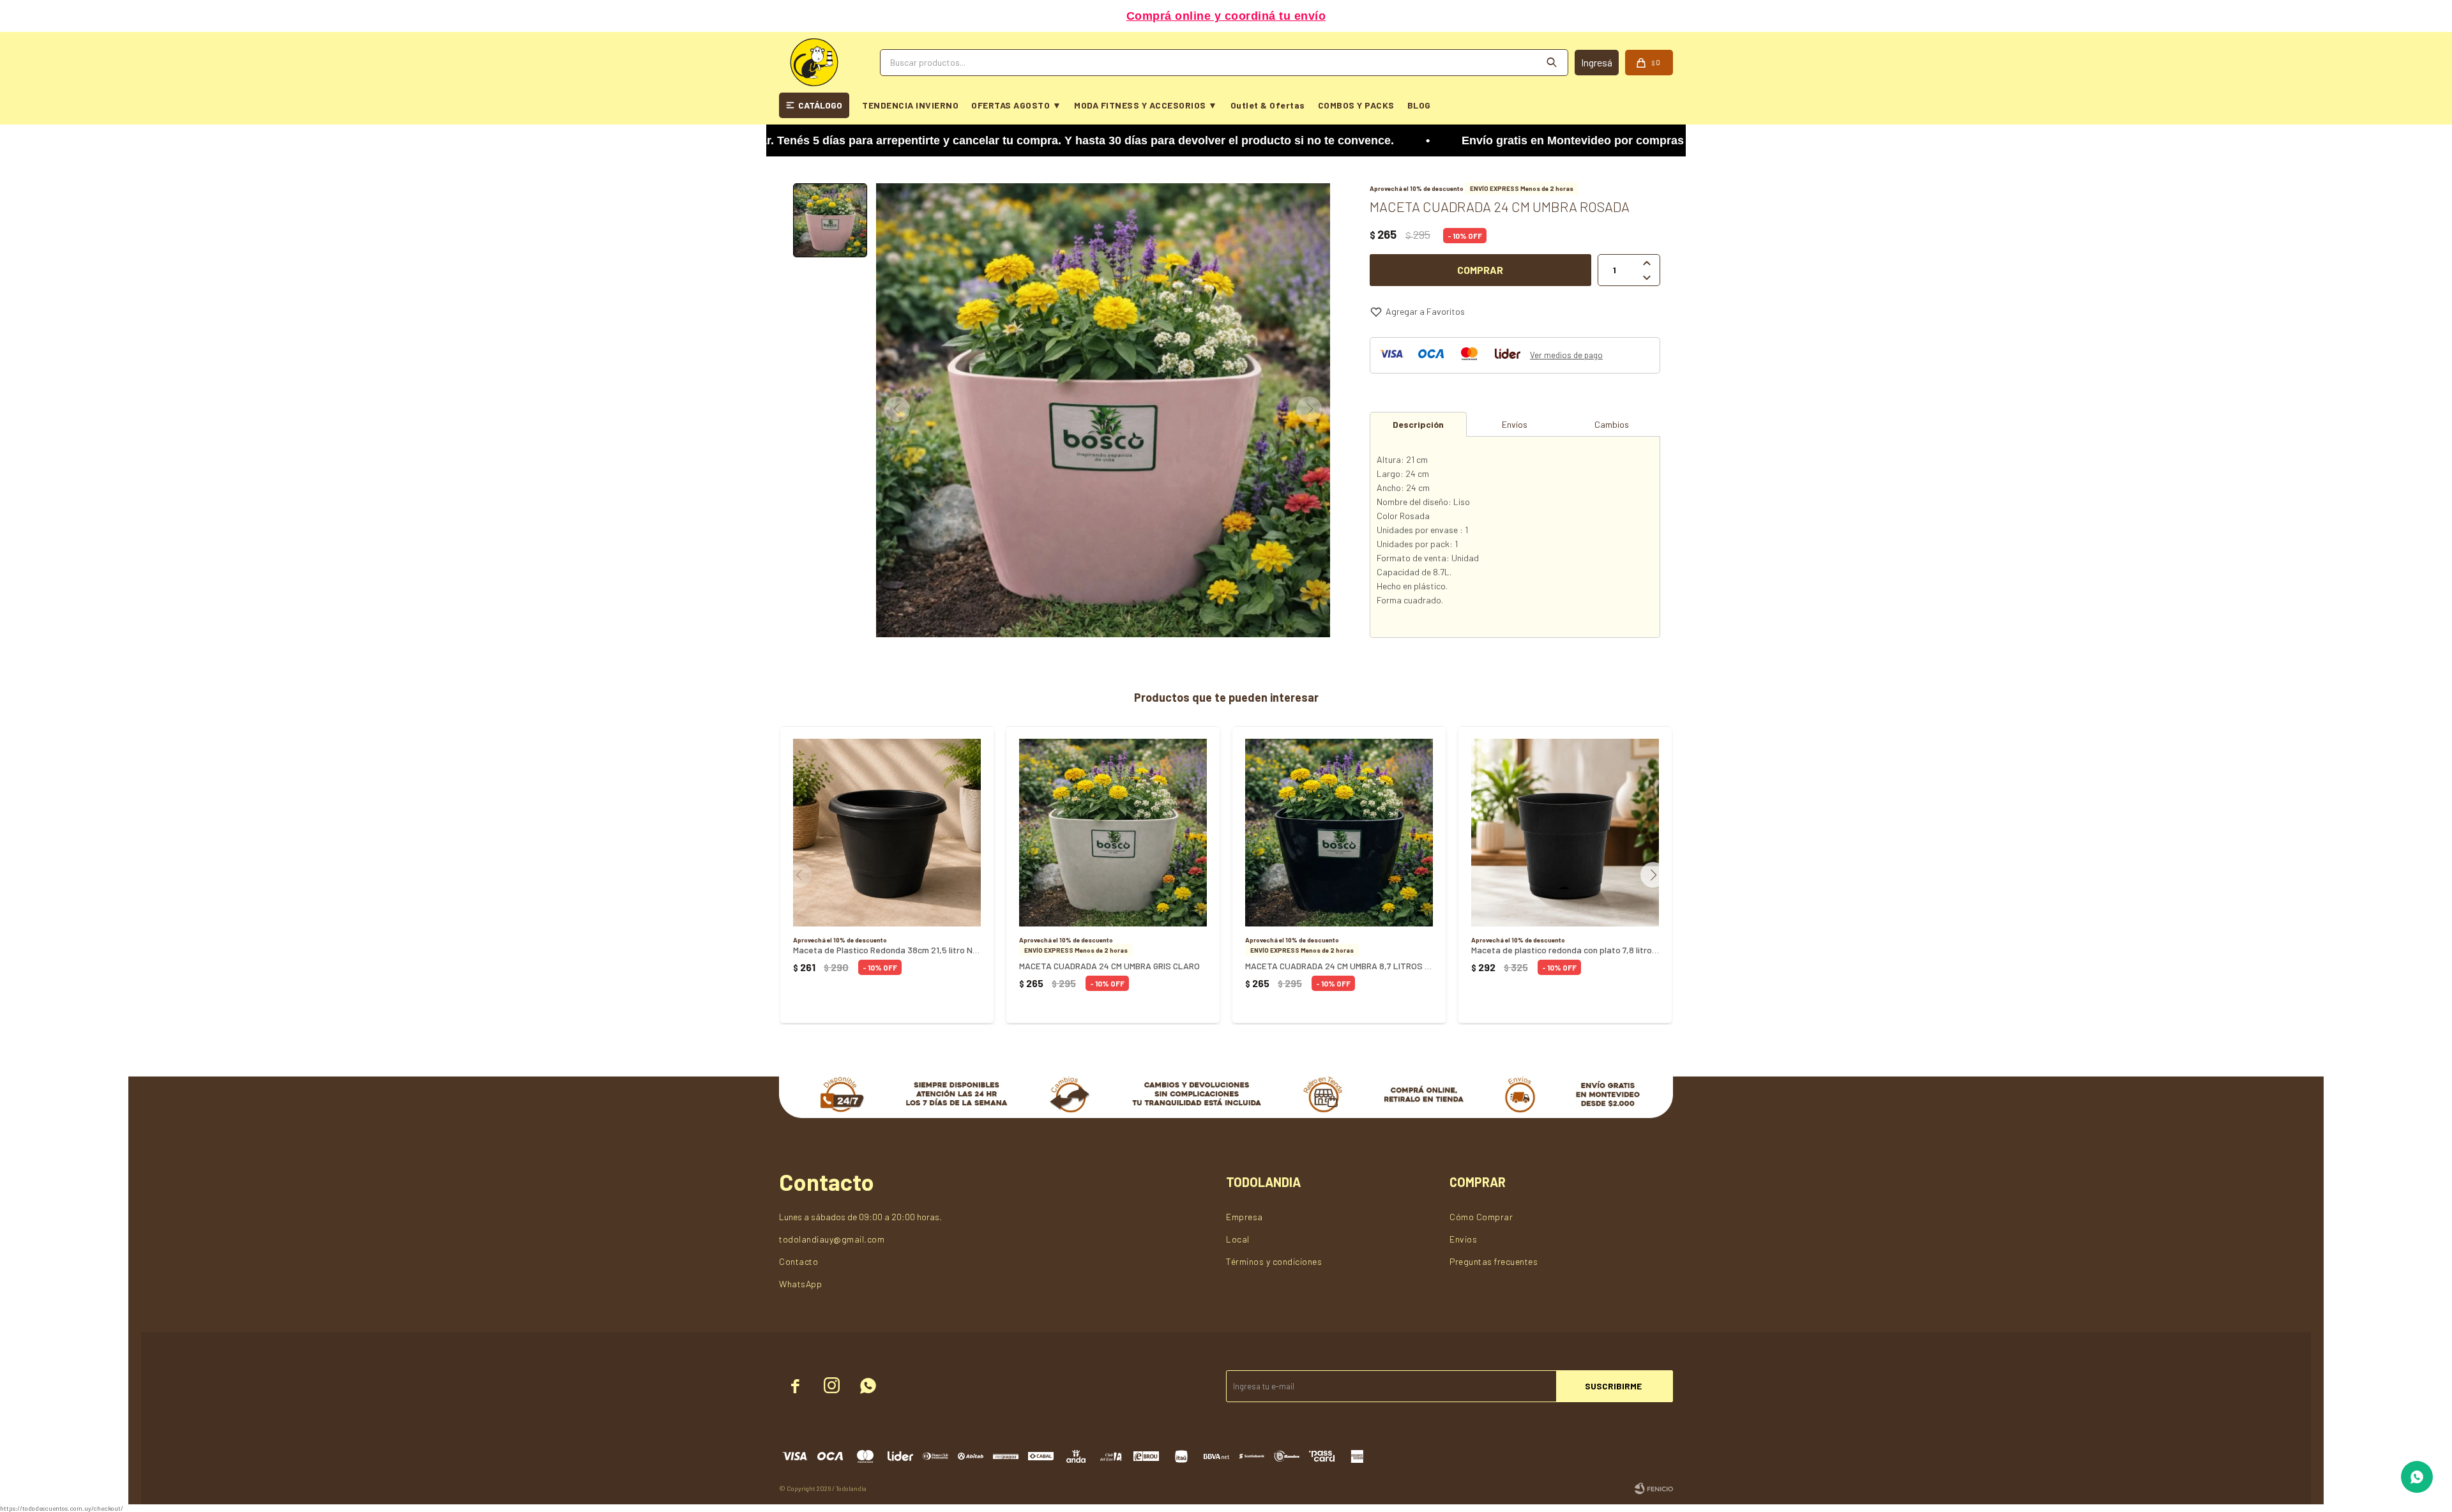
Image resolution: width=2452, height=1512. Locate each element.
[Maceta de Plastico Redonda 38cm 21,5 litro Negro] (887, 833)
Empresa (1245, 1217)
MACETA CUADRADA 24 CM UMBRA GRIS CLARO (1109, 966)
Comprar (1480, 270)
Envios (1463, 1239)
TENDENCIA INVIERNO (910, 105)
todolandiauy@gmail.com (832, 1239)
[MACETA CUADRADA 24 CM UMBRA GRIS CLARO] (1113, 833)
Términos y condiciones (1274, 1261)
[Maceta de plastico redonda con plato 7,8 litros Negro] (1565, 833)
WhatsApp (800, 1284)
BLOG (1419, 105)
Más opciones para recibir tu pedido (1226, 16)
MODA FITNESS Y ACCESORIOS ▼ (1146, 105)
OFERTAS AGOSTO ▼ (1016, 105)
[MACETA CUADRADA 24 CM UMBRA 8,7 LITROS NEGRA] (1339, 833)
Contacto (798, 1261)
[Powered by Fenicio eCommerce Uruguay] (1654, 1488)
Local (1238, 1239)
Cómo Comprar (1481, 1217)
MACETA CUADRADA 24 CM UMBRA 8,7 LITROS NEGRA (1339, 966)
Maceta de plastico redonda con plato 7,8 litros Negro (1565, 950)
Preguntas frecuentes (1494, 1261)
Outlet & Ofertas (1268, 105)
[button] (1658, 875)
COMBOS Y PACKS (1356, 105)
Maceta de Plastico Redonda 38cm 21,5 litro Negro (887, 950)
